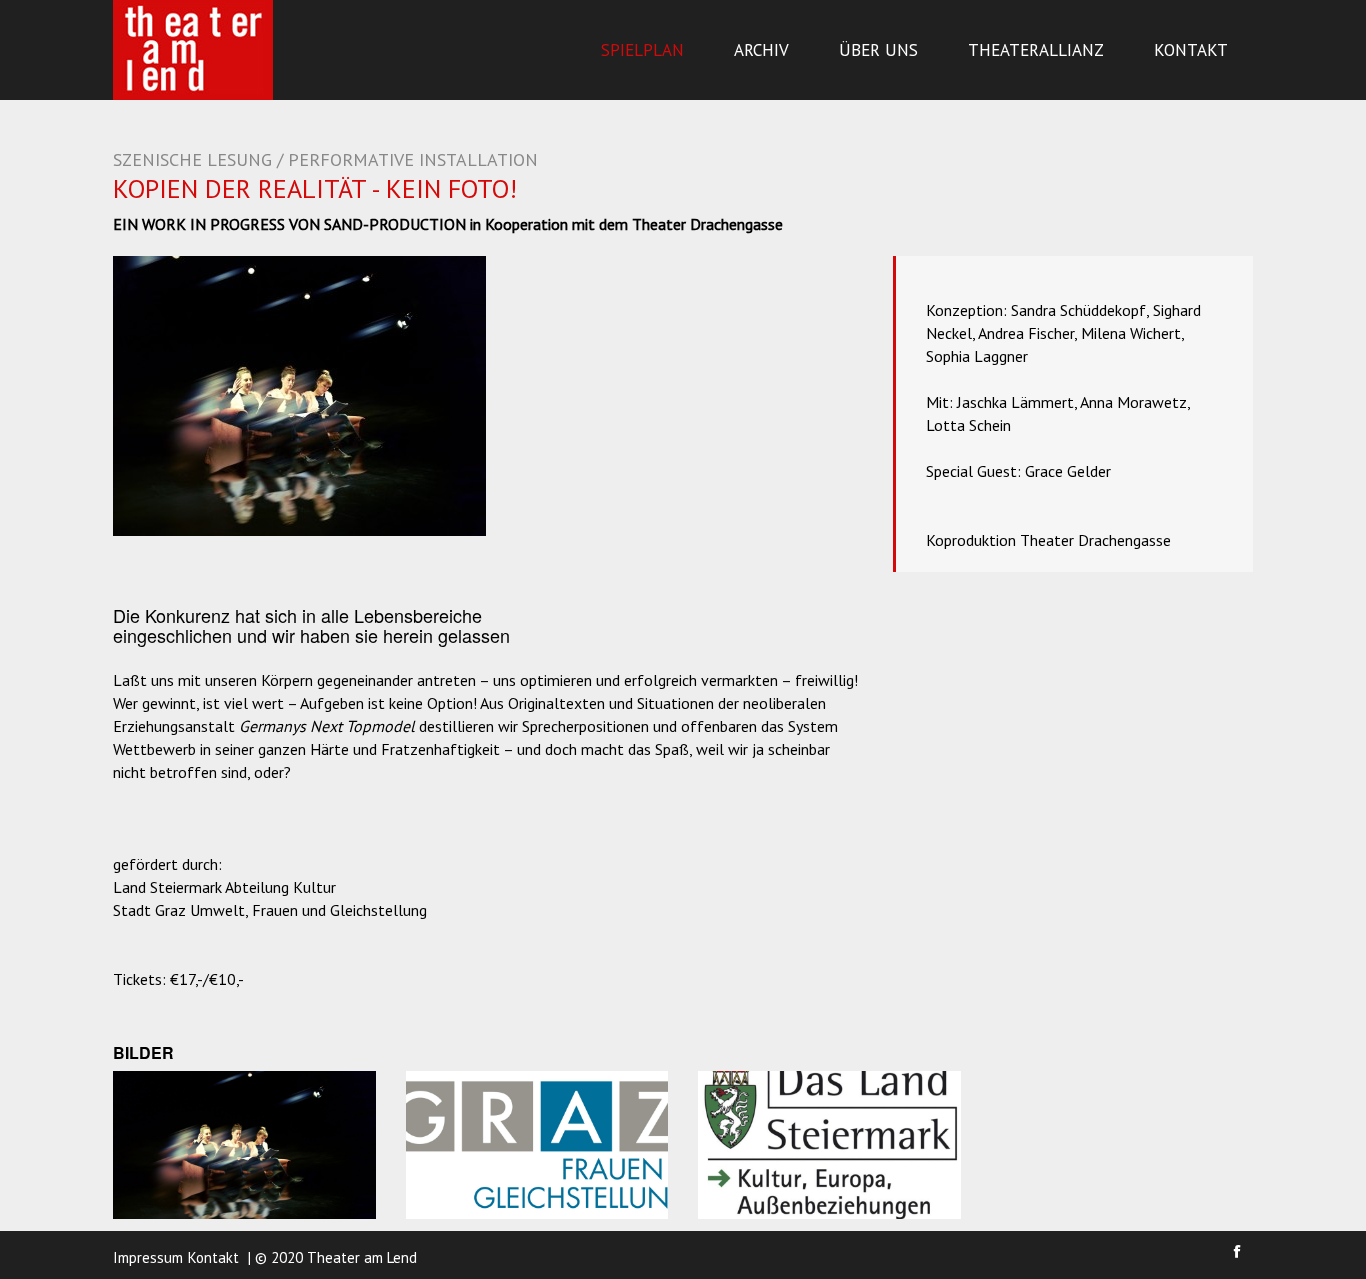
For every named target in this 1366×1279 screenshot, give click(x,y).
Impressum (148, 1257)
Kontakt (1191, 50)
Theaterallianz (1036, 50)
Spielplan (642, 50)
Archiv (761, 50)
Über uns (878, 50)
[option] (299, 396)
